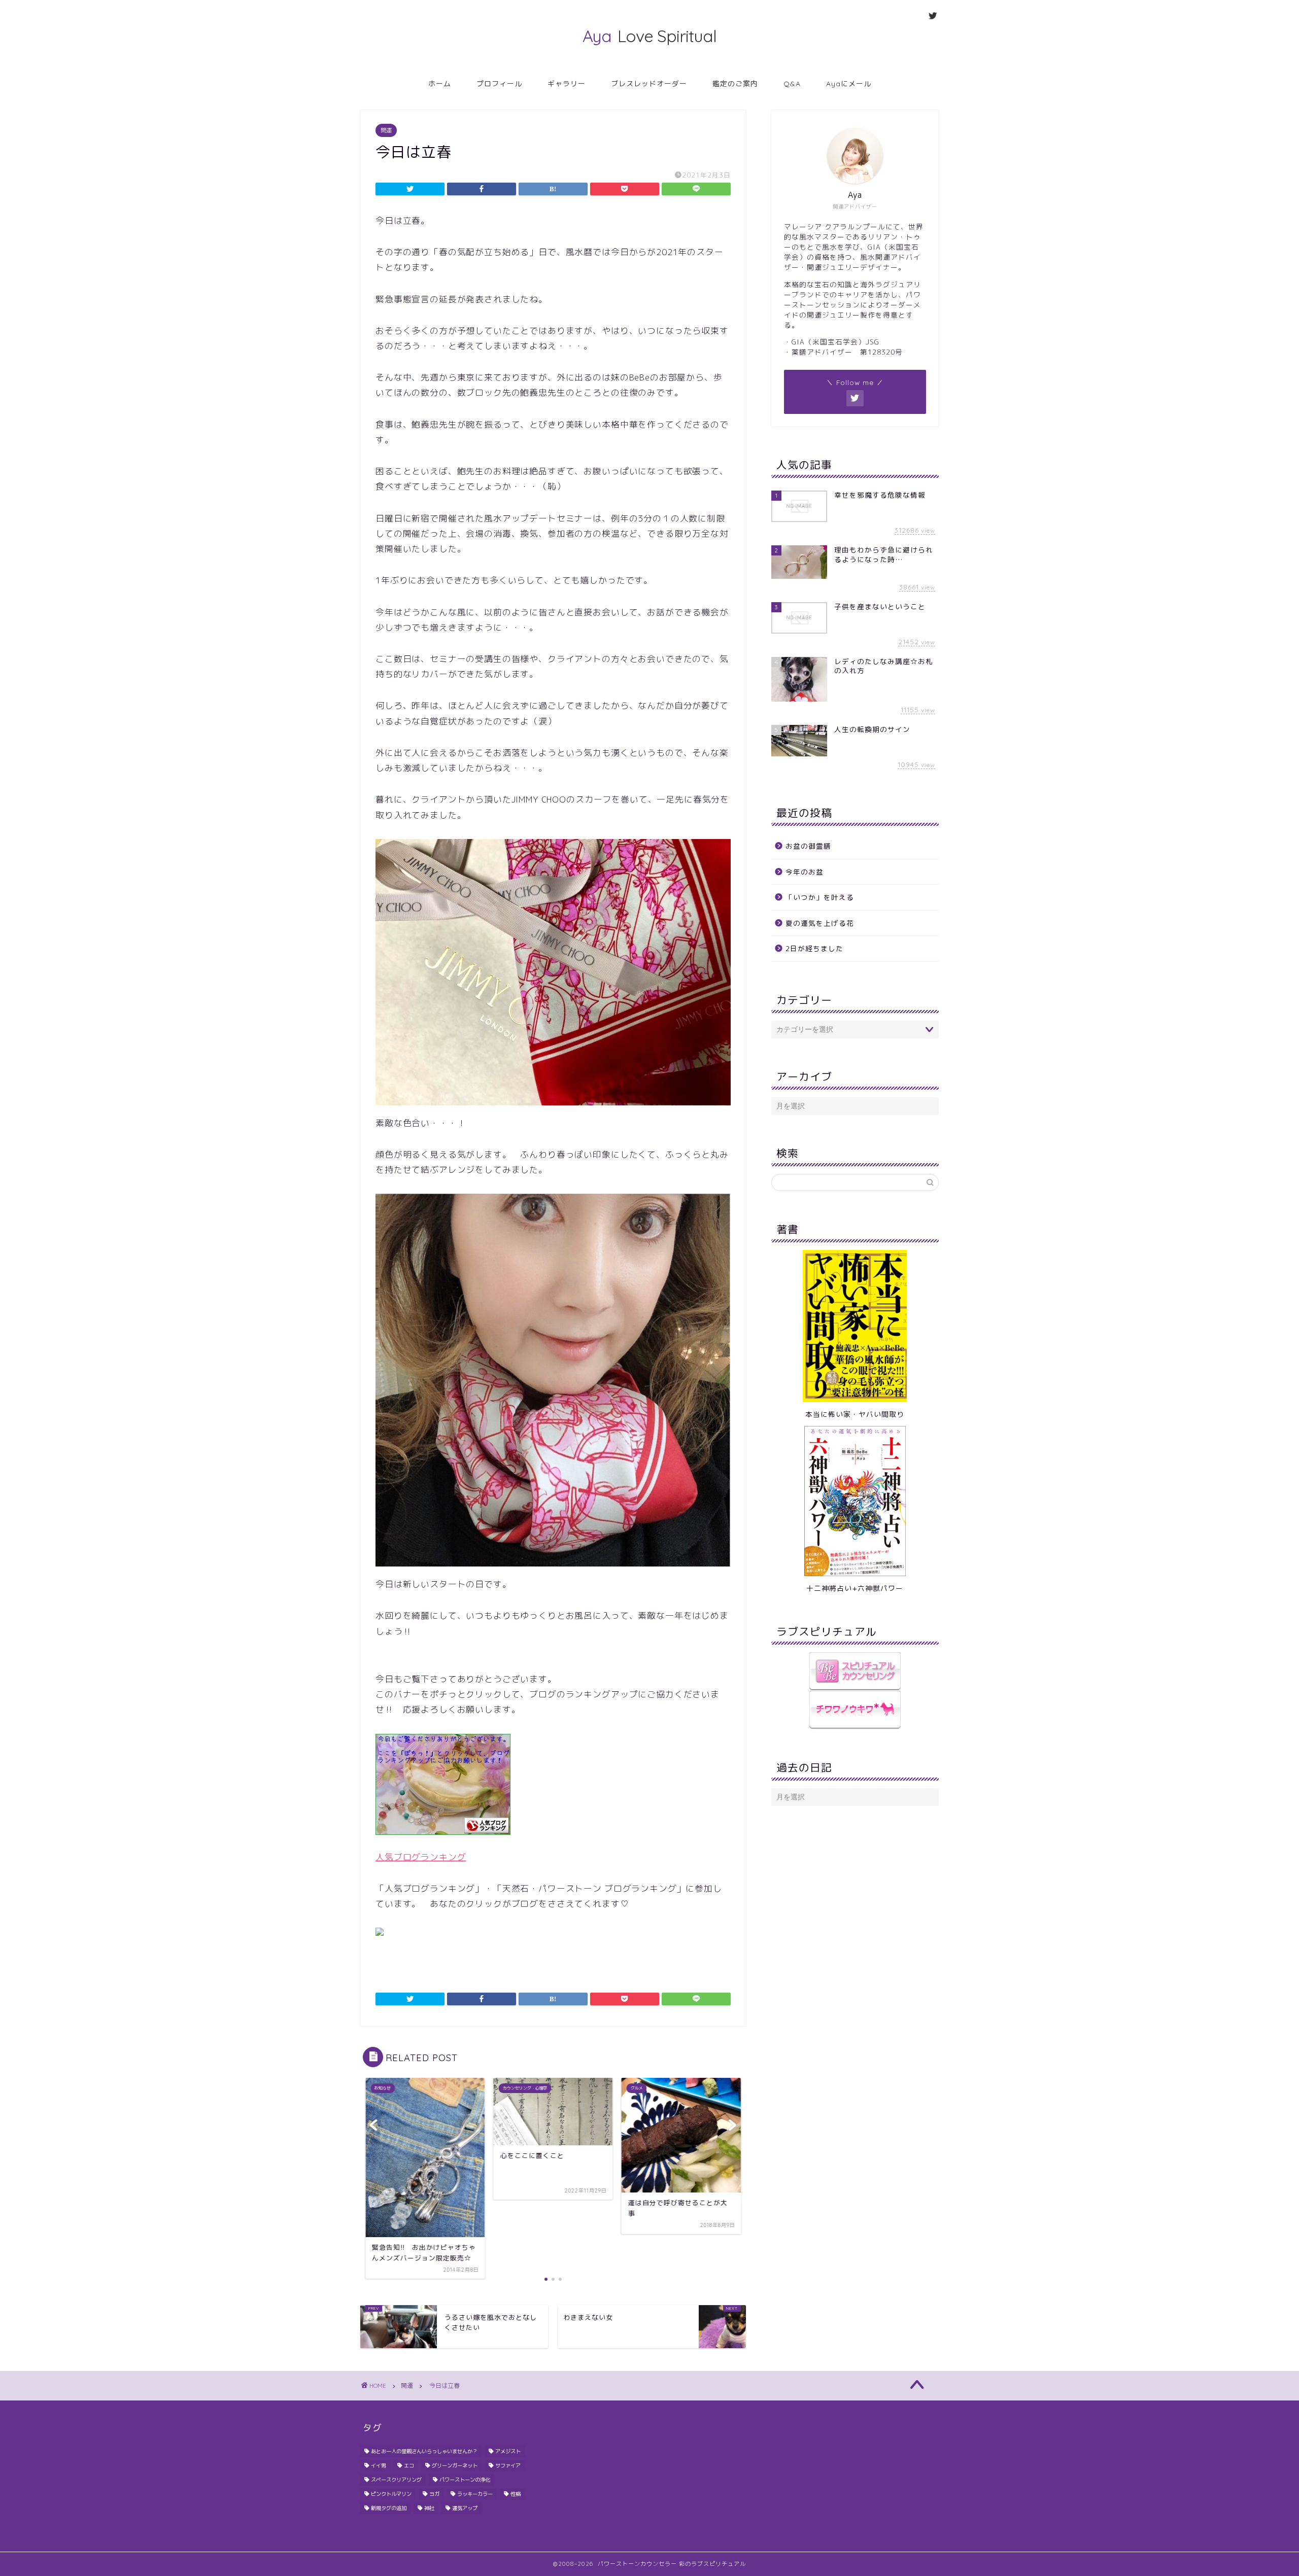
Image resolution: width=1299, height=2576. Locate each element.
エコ (409, 2465)
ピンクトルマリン (391, 2494)
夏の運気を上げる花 (820, 923)
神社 (429, 2508)
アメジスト (508, 2451)
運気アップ (465, 2508)
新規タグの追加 (389, 2508)
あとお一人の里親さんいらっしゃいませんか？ (424, 2451)
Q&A (792, 84)
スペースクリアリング (396, 2480)
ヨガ (434, 2494)
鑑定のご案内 (735, 84)
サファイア (508, 2465)
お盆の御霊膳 (808, 846)
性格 (516, 2494)
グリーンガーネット (455, 2465)
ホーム (440, 84)
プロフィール (499, 84)
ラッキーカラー (475, 2494)
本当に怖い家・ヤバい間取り (855, 1414)
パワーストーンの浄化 (465, 2480)
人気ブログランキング (421, 1857)
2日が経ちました (814, 948)
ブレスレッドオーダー (649, 84)
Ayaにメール (849, 84)
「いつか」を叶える (820, 897)
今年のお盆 (805, 872)
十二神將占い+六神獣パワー (855, 1588)
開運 (386, 130)
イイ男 (379, 2465)
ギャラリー (567, 84)
